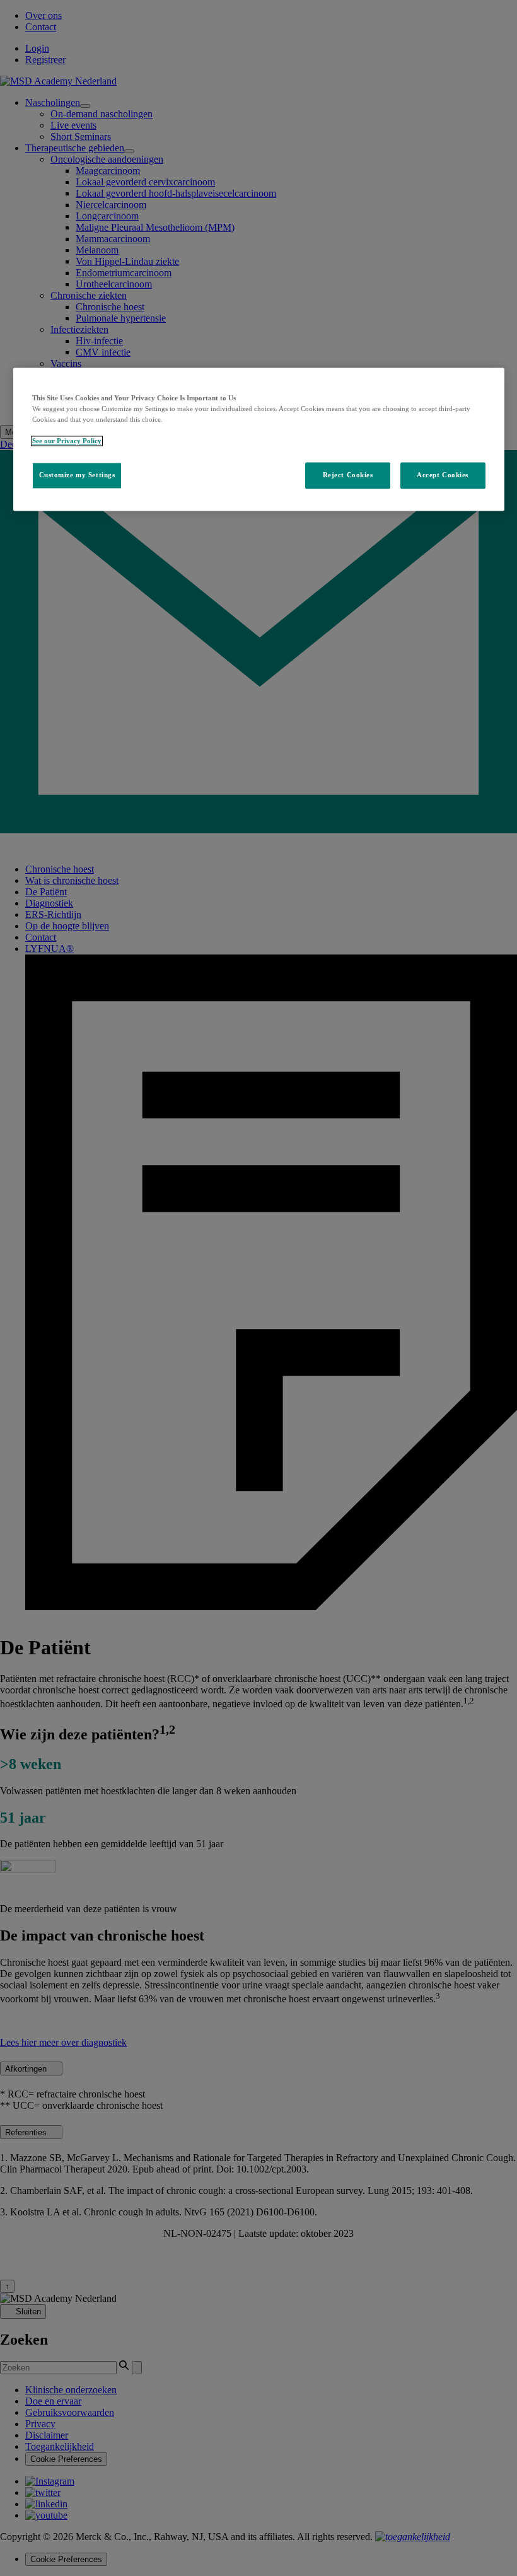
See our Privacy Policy (67, 441)
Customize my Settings (77, 475)
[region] (259, 439)
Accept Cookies (443, 475)
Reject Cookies (348, 475)
